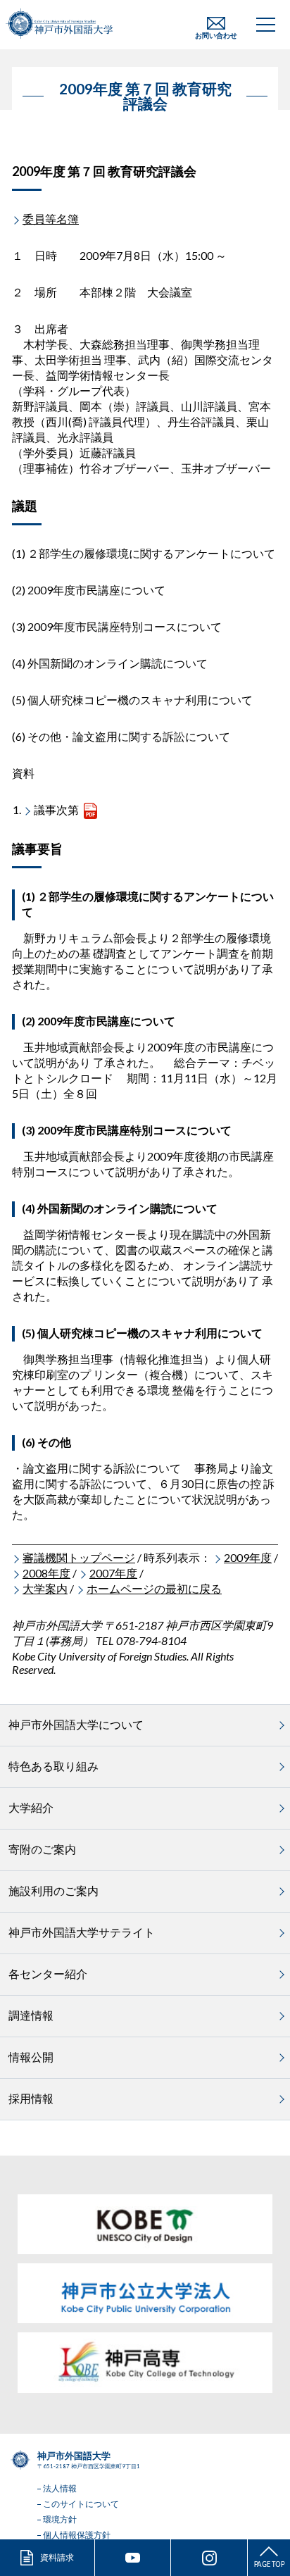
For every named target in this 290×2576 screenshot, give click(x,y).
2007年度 (113, 1573)
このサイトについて (81, 2504)
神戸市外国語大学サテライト (82, 1932)
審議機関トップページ (79, 1557)
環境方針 (60, 2519)
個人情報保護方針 (77, 2535)
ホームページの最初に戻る (154, 1588)
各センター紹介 (48, 1974)
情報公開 (31, 2057)
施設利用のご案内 (53, 1890)
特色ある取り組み (53, 1766)
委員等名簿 (51, 219)
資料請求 (57, 2557)
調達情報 (31, 2015)
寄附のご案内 (42, 1849)
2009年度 (248, 1557)
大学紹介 (31, 1807)
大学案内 (45, 1588)
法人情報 (60, 2488)
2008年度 (46, 1573)
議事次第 (56, 809)
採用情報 (31, 2098)
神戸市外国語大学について (76, 1724)
